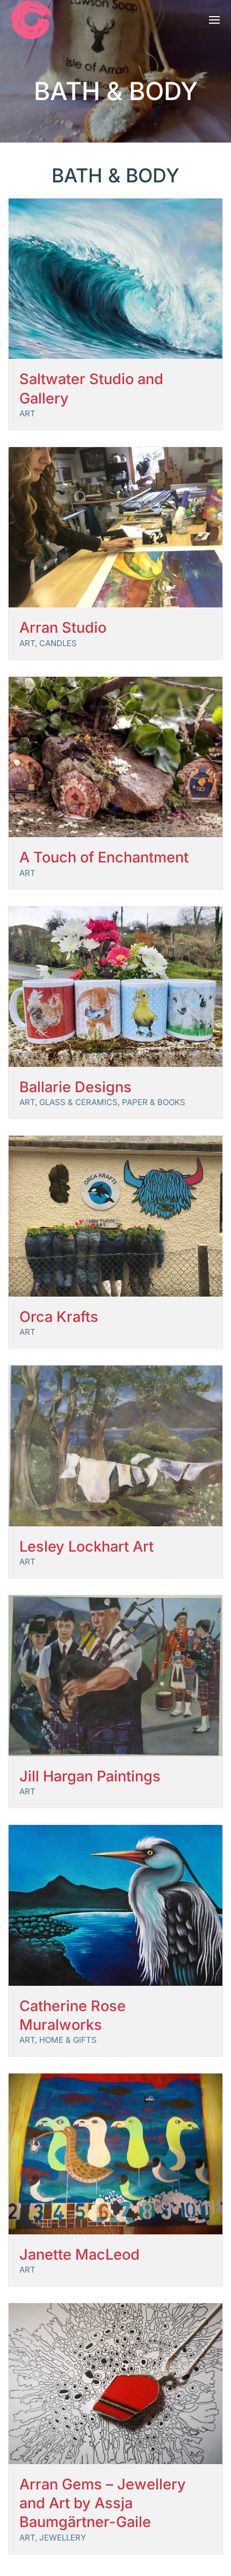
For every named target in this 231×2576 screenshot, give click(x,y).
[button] (215, 20)
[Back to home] (32, 20)
